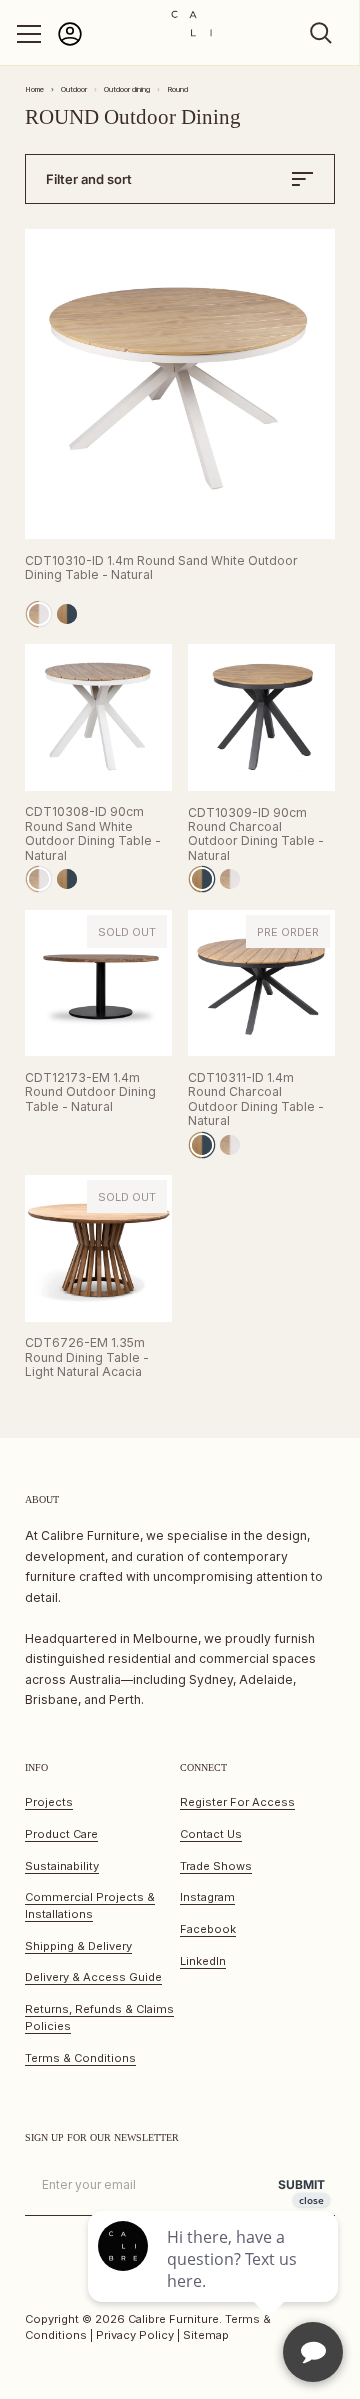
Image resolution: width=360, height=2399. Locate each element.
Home (34, 89)
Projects (49, 1802)
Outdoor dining (127, 89)
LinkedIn (203, 1961)
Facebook (208, 1929)
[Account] (70, 42)
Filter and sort (89, 179)
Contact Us (211, 1834)
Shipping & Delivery (78, 1946)
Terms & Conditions (80, 2058)
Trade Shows (216, 1866)
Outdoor (74, 89)
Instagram (207, 1897)
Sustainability (62, 1866)
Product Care (61, 1834)
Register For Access (237, 1802)
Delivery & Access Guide (93, 1977)
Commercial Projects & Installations (90, 1905)
